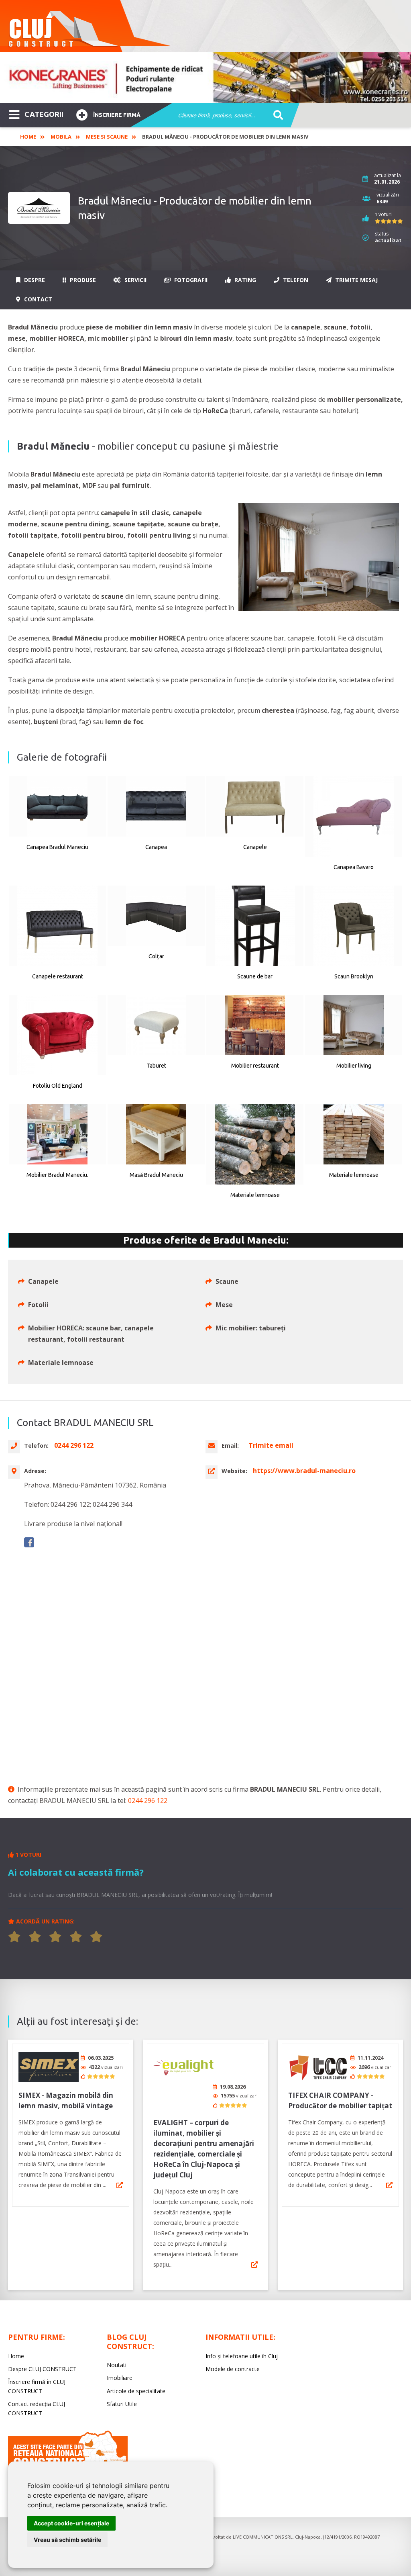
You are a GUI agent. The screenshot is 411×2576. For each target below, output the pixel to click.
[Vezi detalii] (120, 2185)
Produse (82, 280)
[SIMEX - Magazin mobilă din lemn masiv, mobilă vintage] (49, 2067)
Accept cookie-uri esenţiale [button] (71, 2523)
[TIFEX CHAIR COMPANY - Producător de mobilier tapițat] (318, 2067)
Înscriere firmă (117, 115)
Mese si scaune (107, 137)
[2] (35, 1937)
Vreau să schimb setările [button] (67, 2540)
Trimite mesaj (356, 280)
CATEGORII (44, 114)
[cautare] (276, 116)
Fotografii (190, 280)
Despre (34, 280)
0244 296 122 (148, 1801)
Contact (37, 299)
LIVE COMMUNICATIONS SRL (263, 2537)
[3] (55, 1937)
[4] (76, 1937)
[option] (205, 78)
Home (28, 137)
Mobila (61, 137)
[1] (14, 1937)
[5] (96, 1937)
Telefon (295, 280)
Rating (244, 280)
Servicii (135, 280)
